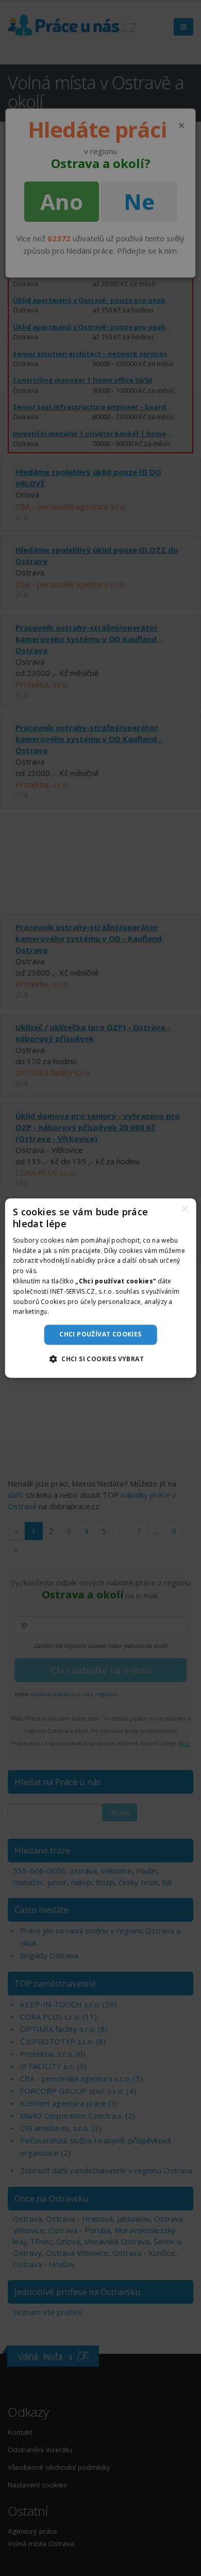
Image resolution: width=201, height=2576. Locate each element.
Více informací (72, 1312)
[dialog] (101, 1288)
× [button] (184, 1209)
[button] (100, 1359)
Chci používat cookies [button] (100, 1334)
